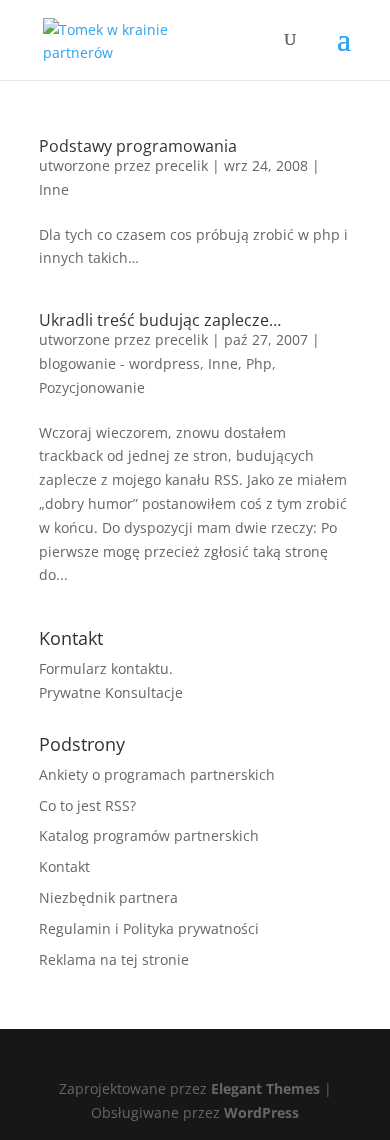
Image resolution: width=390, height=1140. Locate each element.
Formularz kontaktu (104, 668)
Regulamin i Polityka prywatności (149, 928)
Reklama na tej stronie (114, 959)
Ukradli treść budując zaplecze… (160, 320)
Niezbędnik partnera (108, 897)
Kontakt (64, 866)
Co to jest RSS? (87, 805)
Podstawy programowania (138, 146)
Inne (54, 189)
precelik (181, 165)
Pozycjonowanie (92, 387)
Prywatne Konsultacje (111, 692)
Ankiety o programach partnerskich (157, 774)
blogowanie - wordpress (119, 363)
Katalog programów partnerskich (149, 835)
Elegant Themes (265, 1088)
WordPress (261, 1112)
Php (259, 363)
